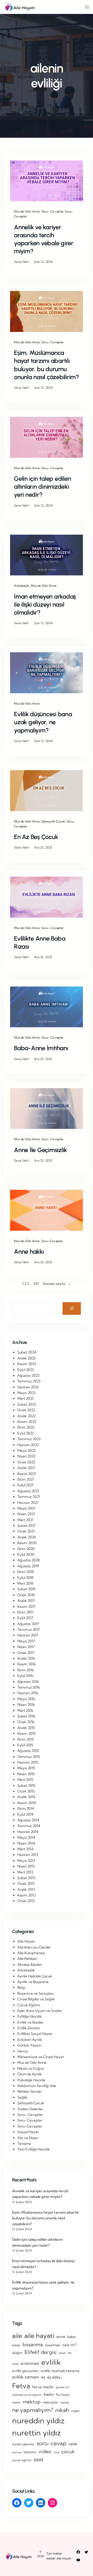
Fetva (21, 2386)
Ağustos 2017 (28, 1624)
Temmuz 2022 (29, 1439)
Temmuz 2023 (29, 1381)
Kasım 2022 (27, 1422)
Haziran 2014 (28, 1832)
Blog (21, 1987)
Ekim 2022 (26, 1427)
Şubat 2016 (26, 1716)
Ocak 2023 (26, 1410)
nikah (62, 2410)
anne (61, 2337)
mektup (32, 2402)
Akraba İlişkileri (30, 1964)
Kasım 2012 (26, 1895)
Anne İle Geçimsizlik (40, 1150)
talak (73, 2444)
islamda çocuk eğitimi (27, 2395)
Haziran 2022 (28, 1445)
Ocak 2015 (26, 1791)
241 (36, 1284)
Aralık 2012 (26, 1889)
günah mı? (63, 2387)
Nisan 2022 (26, 1456)
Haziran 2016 (28, 1693)
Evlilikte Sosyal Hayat (35, 2034)
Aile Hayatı (26, 1941)
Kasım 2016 (26, 1664)
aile (17, 2336)
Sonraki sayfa (57, 1284)
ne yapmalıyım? (33, 2410)
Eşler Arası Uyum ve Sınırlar (40, 2011)
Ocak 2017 (26, 1653)
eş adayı (54, 2377)
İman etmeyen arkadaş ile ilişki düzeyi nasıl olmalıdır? (45, 604)
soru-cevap (52, 2443)
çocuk (68, 2452)
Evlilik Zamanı (29, 2028)
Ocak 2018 (26, 1595)
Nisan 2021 (26, 1514)
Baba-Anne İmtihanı (41, 1048)
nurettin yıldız (37, 2433)
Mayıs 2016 (26, 1699)
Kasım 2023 (27, 1364)
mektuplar (50, 2402)
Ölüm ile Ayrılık (30, 2074)
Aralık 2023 (26, 1358)
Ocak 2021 (26, 1531)
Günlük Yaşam (29, 2045)
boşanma (33, 2345)
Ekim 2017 (25, 1612)
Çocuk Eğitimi (29, 2005)
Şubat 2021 (26, 1526)
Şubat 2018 (26, 1589)
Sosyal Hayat (28, 2132)
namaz (65, 2402)
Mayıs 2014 (26, 1837)
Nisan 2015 (26, 1774)
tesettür (30, 2452)
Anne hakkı (29, 1252)
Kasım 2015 (26, 1733)
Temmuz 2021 (29, 1497)
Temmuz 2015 (29, 1757)
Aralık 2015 (26, 1728)
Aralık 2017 (26, 1601)
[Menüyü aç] (87, 7)
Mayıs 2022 (26, 1450)
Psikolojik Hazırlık (31, 2080)
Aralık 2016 (26, 1658)
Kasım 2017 (26, 1607)
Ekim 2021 (26, 1479)
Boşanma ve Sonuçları (35, 1993)
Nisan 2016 (26, 1705)
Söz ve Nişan (28, 2138)
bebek (16, 2345)
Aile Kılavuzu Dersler (34, 1947)
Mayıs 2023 (26, 1393)
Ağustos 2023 (28, 1375)
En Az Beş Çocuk (36, 837)
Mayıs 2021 (26, 1508)
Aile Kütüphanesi (31, 1953)
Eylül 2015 (25, 1745)
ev (70, 2353)
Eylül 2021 (25, 1485)
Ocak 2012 (26, 1901)
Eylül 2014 (25, 1814)
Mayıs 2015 (26, 1768)
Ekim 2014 (26, 1808)
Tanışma (24, 2143)
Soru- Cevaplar (52, 211)
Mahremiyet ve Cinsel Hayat (41, 2057)
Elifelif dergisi (41, 2352)
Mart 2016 (25, 1710)
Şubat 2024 (27, 1352)
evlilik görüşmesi (25, 2371)
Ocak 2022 (26, 1462)
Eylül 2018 (25, 1578)
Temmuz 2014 (29, 1826)
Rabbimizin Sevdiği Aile (37, 2086)
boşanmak (53, 2345)
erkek (62, 2353)
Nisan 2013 (26, 1866)
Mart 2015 (25, 1780)
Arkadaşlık (22, 586)
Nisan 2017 (26, 1647)
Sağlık (22, 2097)
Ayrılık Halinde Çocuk (35, 1976)
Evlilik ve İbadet (30, 2022)
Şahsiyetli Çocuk (53, 821)
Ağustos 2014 (28, 1820)
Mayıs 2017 (26, 1641)
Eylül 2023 (26, 1370)
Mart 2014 (25, 1849)
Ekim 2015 (26, 1739)
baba (71, 2337)
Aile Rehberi (27, 1959)
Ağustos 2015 (28, 1751)
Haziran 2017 (28, 1635)
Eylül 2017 (25, 1618)
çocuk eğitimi (22, 2460)
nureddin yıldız (38, 2420)
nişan (75, 2411)
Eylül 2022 (26, 1433)
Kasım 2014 (27, 1803)
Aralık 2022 (26, 1416)
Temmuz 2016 (29, 1687)
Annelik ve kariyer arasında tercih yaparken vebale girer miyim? (44, 239)
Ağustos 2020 (29, 1560)
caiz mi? (70, 2345)
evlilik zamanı (26, 2377)
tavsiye (17, 2452)
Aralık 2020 (27, 1537)
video (45, 2451)
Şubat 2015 (26, 1786)
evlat (15, 2364)
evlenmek (30, 2363)
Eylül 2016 (25, 1676)
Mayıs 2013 (26, 1861)
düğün (17, 2353)
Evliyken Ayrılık (30, 2040)
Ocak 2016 (26, 1722)
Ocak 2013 (26, 1884)
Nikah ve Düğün (31, 2068)
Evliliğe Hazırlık (30, 2016)
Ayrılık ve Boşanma (33, 1982)
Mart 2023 (26, 1398)
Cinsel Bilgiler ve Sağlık (36, 1999)
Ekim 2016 (26, 1670)
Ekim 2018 (26, 1572)
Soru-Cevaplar (52, 1241)
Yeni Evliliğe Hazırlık (34, 2149)
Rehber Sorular (30, 2091)
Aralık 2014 (26, 1797)
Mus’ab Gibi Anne (27, 211)
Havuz (23, 2051)
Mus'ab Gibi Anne (32, 2063)
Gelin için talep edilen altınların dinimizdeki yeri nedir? (42, 487)
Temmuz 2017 (29, 1629)
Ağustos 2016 (28, 1682)
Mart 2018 (25, 1583)
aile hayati (39, 2335)
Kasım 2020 (27, 1543)
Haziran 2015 (28, 1762)
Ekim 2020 (26, 1549)
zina (56, 2452)
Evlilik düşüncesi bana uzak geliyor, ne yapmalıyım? (43, 722)
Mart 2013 (25, 1872)
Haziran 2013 (28, 1855)
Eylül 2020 (26, 1554)
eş (43, 2377)
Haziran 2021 (28, 1503)
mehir (16, 2402)
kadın (49, 2394)
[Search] (72, 1309)
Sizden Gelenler (30, 2109)
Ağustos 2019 (28, 1566)
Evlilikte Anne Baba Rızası (40, 942)
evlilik (51, 2362)
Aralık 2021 (26, 1468)
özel (38, 2459)
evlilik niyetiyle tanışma (60, 2371)
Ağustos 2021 (28, 1491)
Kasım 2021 (26, 1474)
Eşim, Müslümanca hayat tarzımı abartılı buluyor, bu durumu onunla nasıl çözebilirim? (47, 365)
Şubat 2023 (27, 1404)
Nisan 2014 (26, 1843)
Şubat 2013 (26, 1878)
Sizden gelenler (23, 2444)
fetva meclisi (43, 2387)
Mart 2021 (25, 1520)
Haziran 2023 (28, 1387)
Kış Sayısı (63, 2394)
